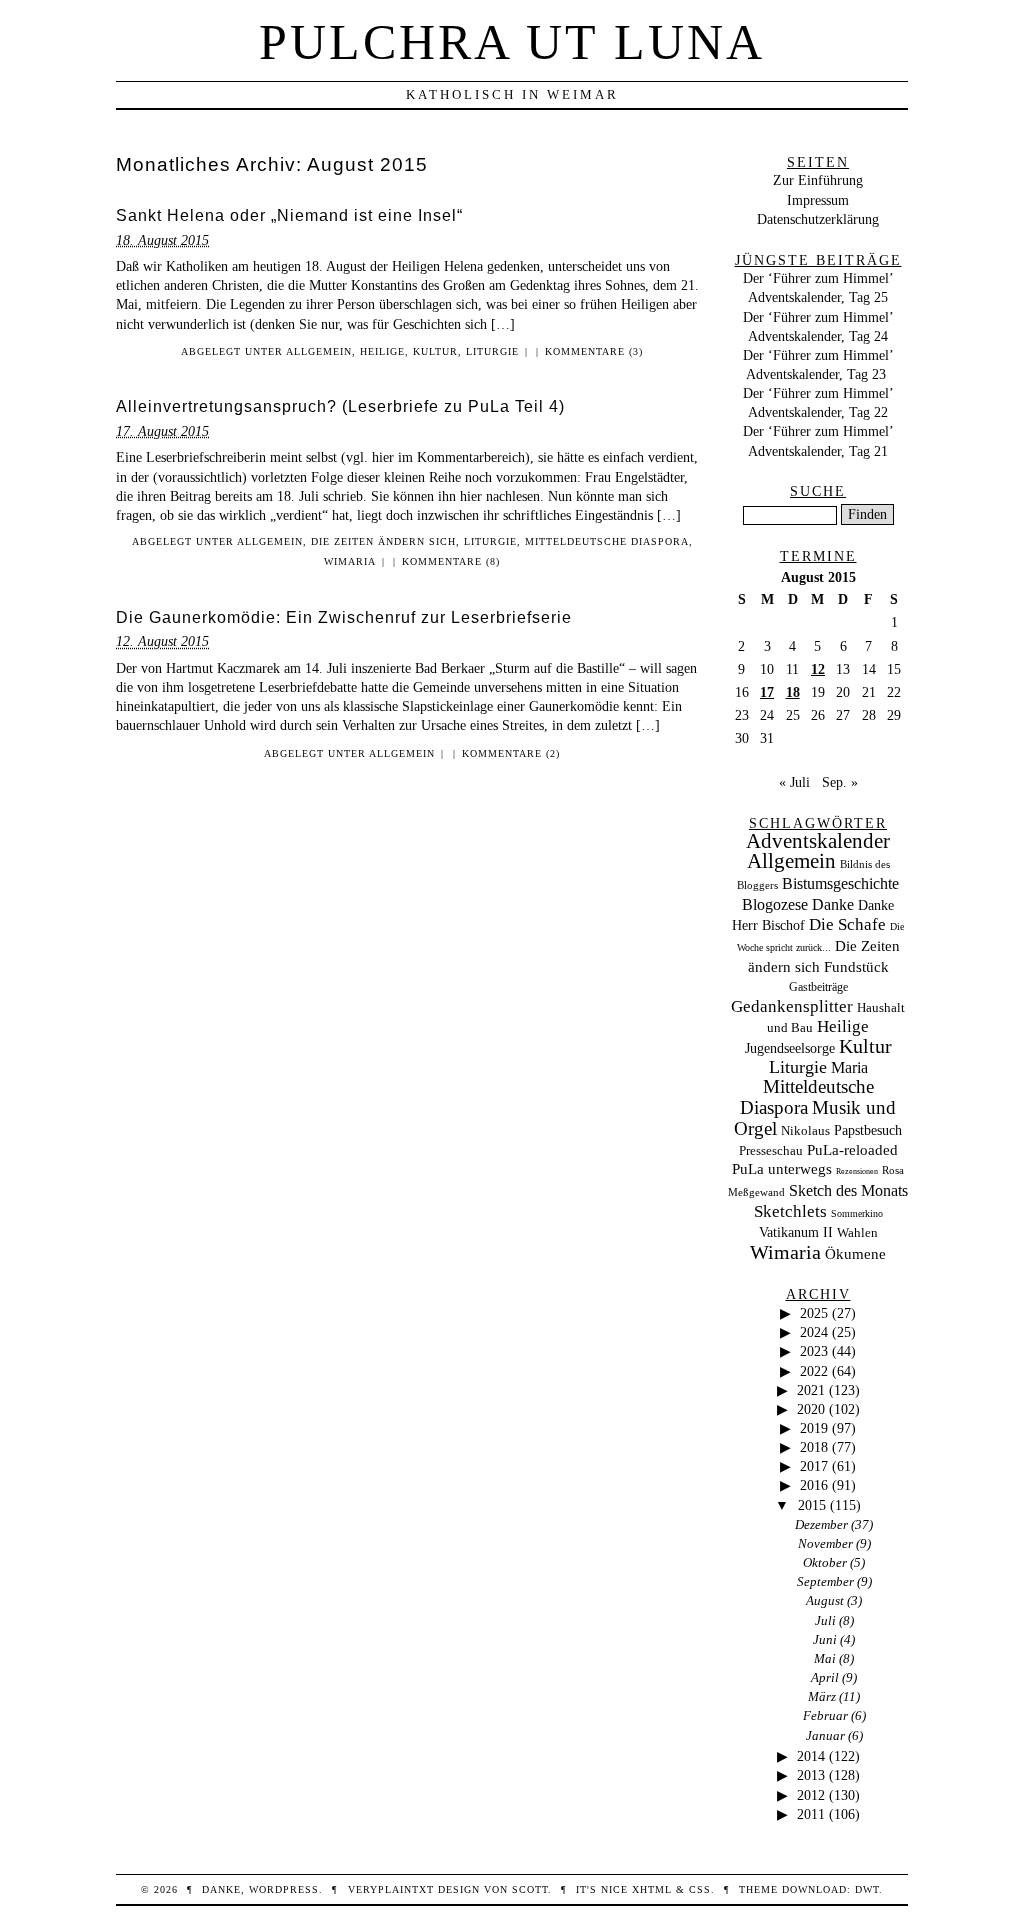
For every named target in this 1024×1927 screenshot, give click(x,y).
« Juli (794, 782)
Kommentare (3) (594, 351)
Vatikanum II (796, 1232)
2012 (811, 1795)
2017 (814, 1466)
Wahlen (857, 1232)
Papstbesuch (868, 1130)
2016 (814, 1485)
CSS (700, 1889)
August (825, 1600)
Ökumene (855, 1253)
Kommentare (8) (451, 561)
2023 (814, 1351)
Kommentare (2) (511, 753)
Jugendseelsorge (790, 1048)
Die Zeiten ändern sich (383, 541)
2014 (811, 1756)
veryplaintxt (391, 1889)
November (825, 1543)
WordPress (284, 1889)
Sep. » (840, 782)
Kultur (435, 351)
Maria (849, 1067)
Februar (825, 1715)
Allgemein (319, 351)
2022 (814, 1371)
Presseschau (771, 1150)
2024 (814, 1332)
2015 (812, 1505)
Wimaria (350, 561)
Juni (825, 1639)
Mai (825, 1658)
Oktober (825, 1562)
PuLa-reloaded (852, 1150)
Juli (825, 1620)
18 (793, 692)
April (825, 1677)
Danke (833, 904)
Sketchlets (790, 1211)
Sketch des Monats (848, 1190)
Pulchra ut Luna (512, 42)
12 (818, 669)
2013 (811, 1775)
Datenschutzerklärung (818, 219)
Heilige (382, 351)
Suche (818, 491)
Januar (825, 1735)
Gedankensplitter (792, 1006)
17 (767, 692)
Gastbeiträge (818, 987)
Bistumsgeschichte (840, 883)
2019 (814, 1428)
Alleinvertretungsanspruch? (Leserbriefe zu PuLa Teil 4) (340, 406)
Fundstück (856, 967)
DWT (867, 1889)
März (822, 1696)
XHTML (652, 1889)
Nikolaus (805, 1131)
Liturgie (492, 351)
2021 (811, 1390)
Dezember (821, 1524)
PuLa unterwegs (782, 1169)
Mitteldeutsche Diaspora (607, 541)
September (825, 1581)
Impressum (818, 200)
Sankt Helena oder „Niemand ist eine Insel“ (289, 215)
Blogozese (775, 904)
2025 (814, 1313)
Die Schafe (847, 924)
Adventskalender (818, 841)
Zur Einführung (818, 180)
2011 (811, 1814)
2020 (811, 1409)
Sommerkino (857, 1213)
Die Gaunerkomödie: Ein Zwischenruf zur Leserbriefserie (344, 617)
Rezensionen (857, 1171)
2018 (814, 1447)
